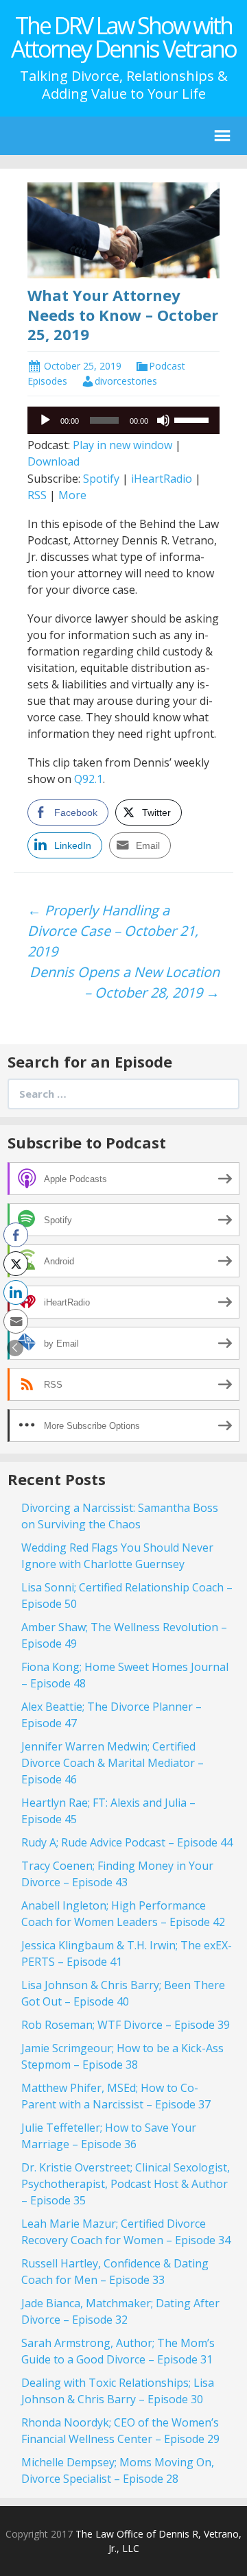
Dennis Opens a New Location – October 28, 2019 (125, 982)
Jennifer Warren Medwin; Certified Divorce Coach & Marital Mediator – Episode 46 (113, 1763)
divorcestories (126, 381)
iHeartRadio (162, 479)
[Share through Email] (16, 1321)
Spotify (101, 479)
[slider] (193, 419)
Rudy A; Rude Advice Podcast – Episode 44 (127, 1842)
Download (54, 461)
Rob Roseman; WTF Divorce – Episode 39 (126, 2025)
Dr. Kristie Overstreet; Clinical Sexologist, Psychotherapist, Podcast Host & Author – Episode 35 (126, 2184)
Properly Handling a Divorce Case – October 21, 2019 (113, 931)
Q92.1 (89, 779)
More (72, 495)
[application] (123, 420)
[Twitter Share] (16, 1264)
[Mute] (163, 420)
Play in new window (122, 445)
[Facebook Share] (16, 1235)
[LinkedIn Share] (16, 1292)
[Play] (45, 420)
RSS (37, 495)
